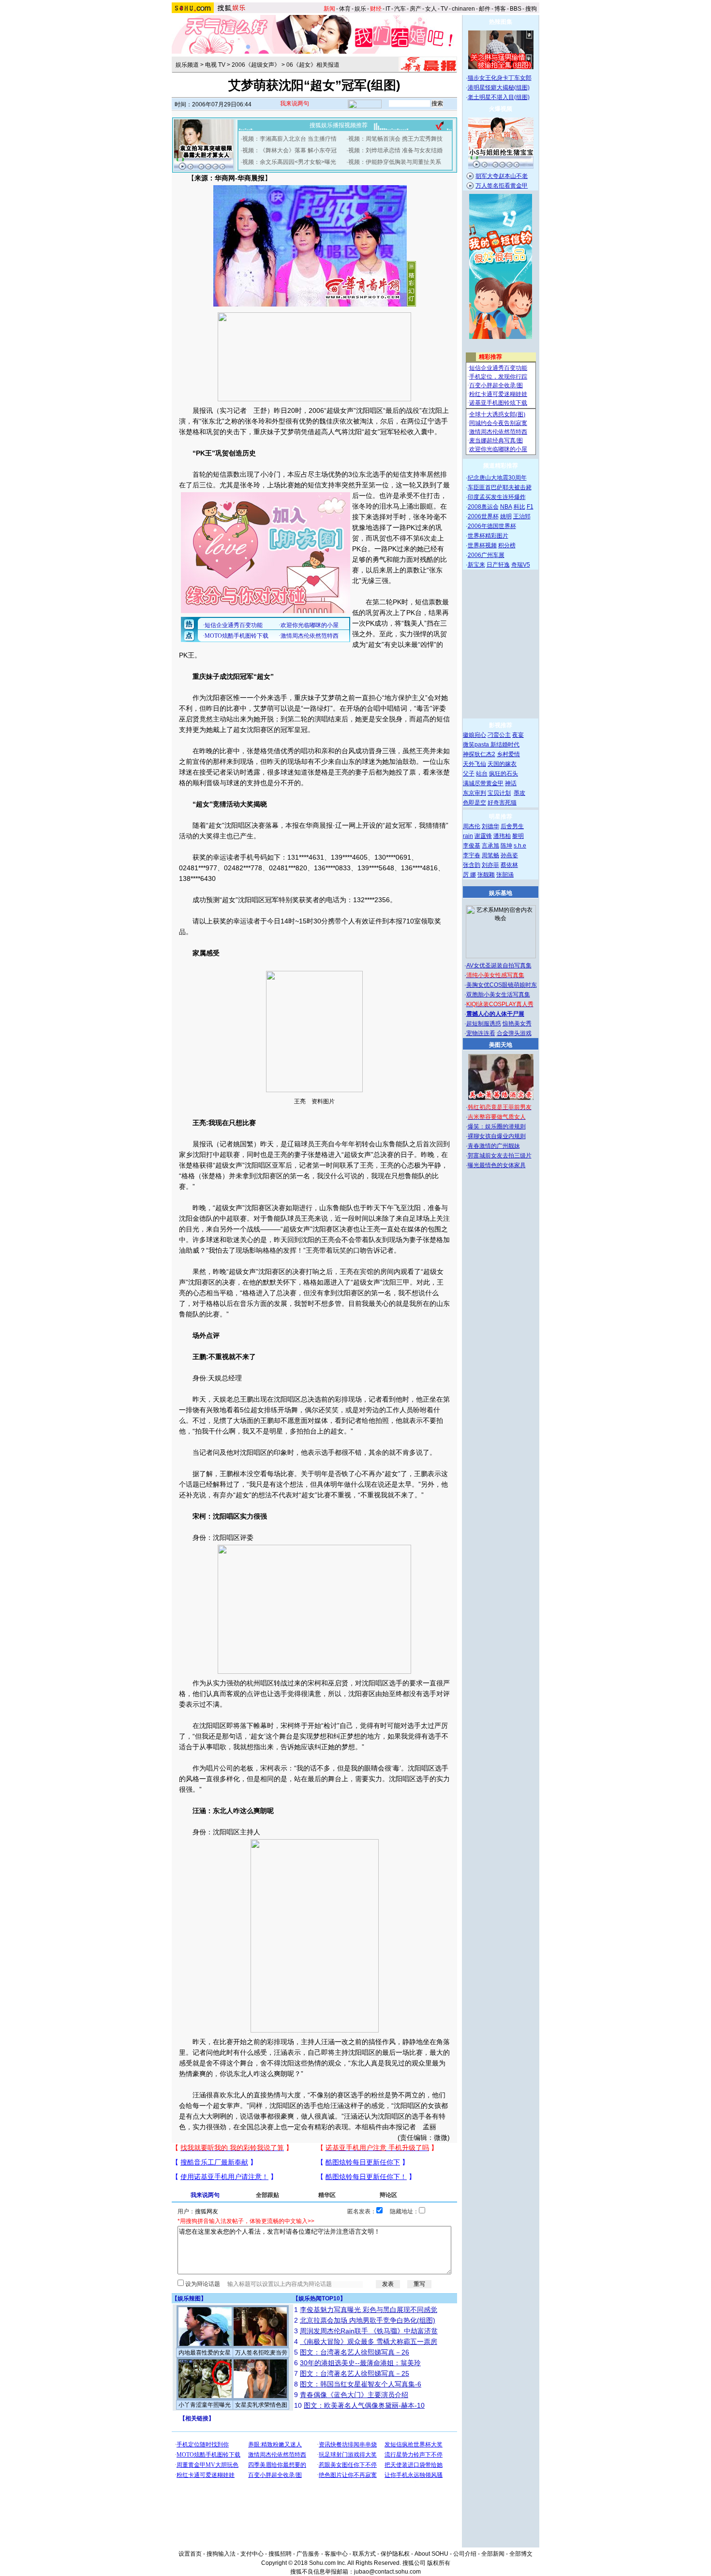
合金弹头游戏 (514, 1033)
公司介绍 (465, 2554)
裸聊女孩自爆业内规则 (497, 1136)
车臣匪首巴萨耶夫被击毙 (500, 487)
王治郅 (522, 516)
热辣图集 (501, 22)
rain (468, 836)
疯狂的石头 (504, 774)
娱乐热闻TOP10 (319, 2298)
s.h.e (520, 846)
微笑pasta (477, 745)
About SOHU (431, 2554)
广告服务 (308, 2554)
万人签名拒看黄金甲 (502, 186)
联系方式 (364, 2554)
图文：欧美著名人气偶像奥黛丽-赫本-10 (364, 2405)
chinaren (463, 9)
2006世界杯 (483, 516)
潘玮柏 (502, 836)
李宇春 (472, 855)
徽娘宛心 (474, 735)
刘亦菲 (490, 865)
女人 (431, 9)
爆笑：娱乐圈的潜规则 (497, 1127)
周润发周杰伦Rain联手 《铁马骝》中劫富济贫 (369, 2331)
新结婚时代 (505, 745)
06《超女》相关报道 (313, 65)
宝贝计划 (499, 793)
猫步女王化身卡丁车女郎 (500, 78)
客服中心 (336, 2554)
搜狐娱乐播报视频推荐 (339, 125)
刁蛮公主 (499, 735)
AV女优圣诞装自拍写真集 (499, 966)
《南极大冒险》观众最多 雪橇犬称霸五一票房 (369, 2342)
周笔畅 (490, 855)
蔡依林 (509, 865)
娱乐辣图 (189, 2298)
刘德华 (490, 826)
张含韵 (472, 865)
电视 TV (215, 65)
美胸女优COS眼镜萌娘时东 (502, 985)
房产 (415, 9)
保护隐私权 (395, 2554)
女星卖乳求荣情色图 (261, 2405)
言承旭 (490, 846)
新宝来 (476, 565)
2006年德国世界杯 (492, 526)
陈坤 (506, 846)
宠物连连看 (481, 1033)
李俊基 (472, 846)
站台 (482, 774)
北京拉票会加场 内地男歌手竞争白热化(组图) (368, 2320)
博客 (500, 9)
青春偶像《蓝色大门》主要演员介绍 (354, 2395)
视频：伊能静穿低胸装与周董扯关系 (395, 162)
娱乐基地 (501, 893)
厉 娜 (469, 875)
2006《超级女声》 (256, 65)
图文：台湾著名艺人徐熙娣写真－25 (355, 2373)
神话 (511, 783)
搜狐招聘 (280, 2554)
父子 (469, 774)
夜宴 (518, 735)
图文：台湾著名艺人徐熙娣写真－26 (355, 2352)
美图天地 (501, 1045)
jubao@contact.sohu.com (387, 2572)
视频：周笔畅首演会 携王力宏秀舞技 (395, 139)
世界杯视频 (482, 545)
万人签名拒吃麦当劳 (261, 2353)
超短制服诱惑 (484, 1024)
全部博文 (521, 2554)
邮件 (485, 9)
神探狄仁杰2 (479, 754)
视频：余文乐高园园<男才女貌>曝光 (289, 162)
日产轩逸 (498, 565)
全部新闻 (493, 2554)
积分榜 (507, 545)
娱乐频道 (187, 65)
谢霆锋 (483, 836)
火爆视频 (501, 109)
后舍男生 (512, 826)
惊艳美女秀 (517, 1024)
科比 (519, 507)
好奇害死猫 (502, 803)
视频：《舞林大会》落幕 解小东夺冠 (289, 150)
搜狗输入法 (221, 2554)
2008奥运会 (483, 507)
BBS (516, 9)
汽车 (400, 9)
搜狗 (531, 9)
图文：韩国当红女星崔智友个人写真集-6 (361, 2384)
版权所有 (439, 2563)
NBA (506, 507)
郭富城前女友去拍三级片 (500, 1156)
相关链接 (197, 2418)
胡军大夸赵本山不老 (502, 176)
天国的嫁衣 (502, 764)
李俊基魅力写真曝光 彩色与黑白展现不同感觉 (369, 2310)
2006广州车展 (486, 555)
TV (444, 9)
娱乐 (360, 9)
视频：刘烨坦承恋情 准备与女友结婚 (395, 150)
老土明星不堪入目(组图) (499, 97)
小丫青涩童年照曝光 (205, 2405)
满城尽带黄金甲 (483, 783)
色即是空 (474, 803)
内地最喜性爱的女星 (205, 2353)
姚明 (506, 516)
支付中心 (252, 2554)
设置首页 (190, 2554)
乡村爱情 (508, 754)
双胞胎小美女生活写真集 (498, 995)
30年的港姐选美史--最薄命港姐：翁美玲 (360, 2363)
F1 (530, 507)
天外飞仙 (474, 764)
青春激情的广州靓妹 (494, 1146)
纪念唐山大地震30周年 (497, 478)
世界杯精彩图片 (488, 536)
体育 (345, 9)
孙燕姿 (509, 855)
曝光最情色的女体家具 (497, 1165)
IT (388, 9)
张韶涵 (505, 875)
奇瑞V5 (521, 565)
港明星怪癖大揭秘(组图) (499, 88)
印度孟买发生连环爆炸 (497, 497)
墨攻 (519, 793)
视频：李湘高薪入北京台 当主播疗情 (289, 139)
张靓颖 (486, 875)
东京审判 (474, 793)
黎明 (518, 836)
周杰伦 (472, 826)
